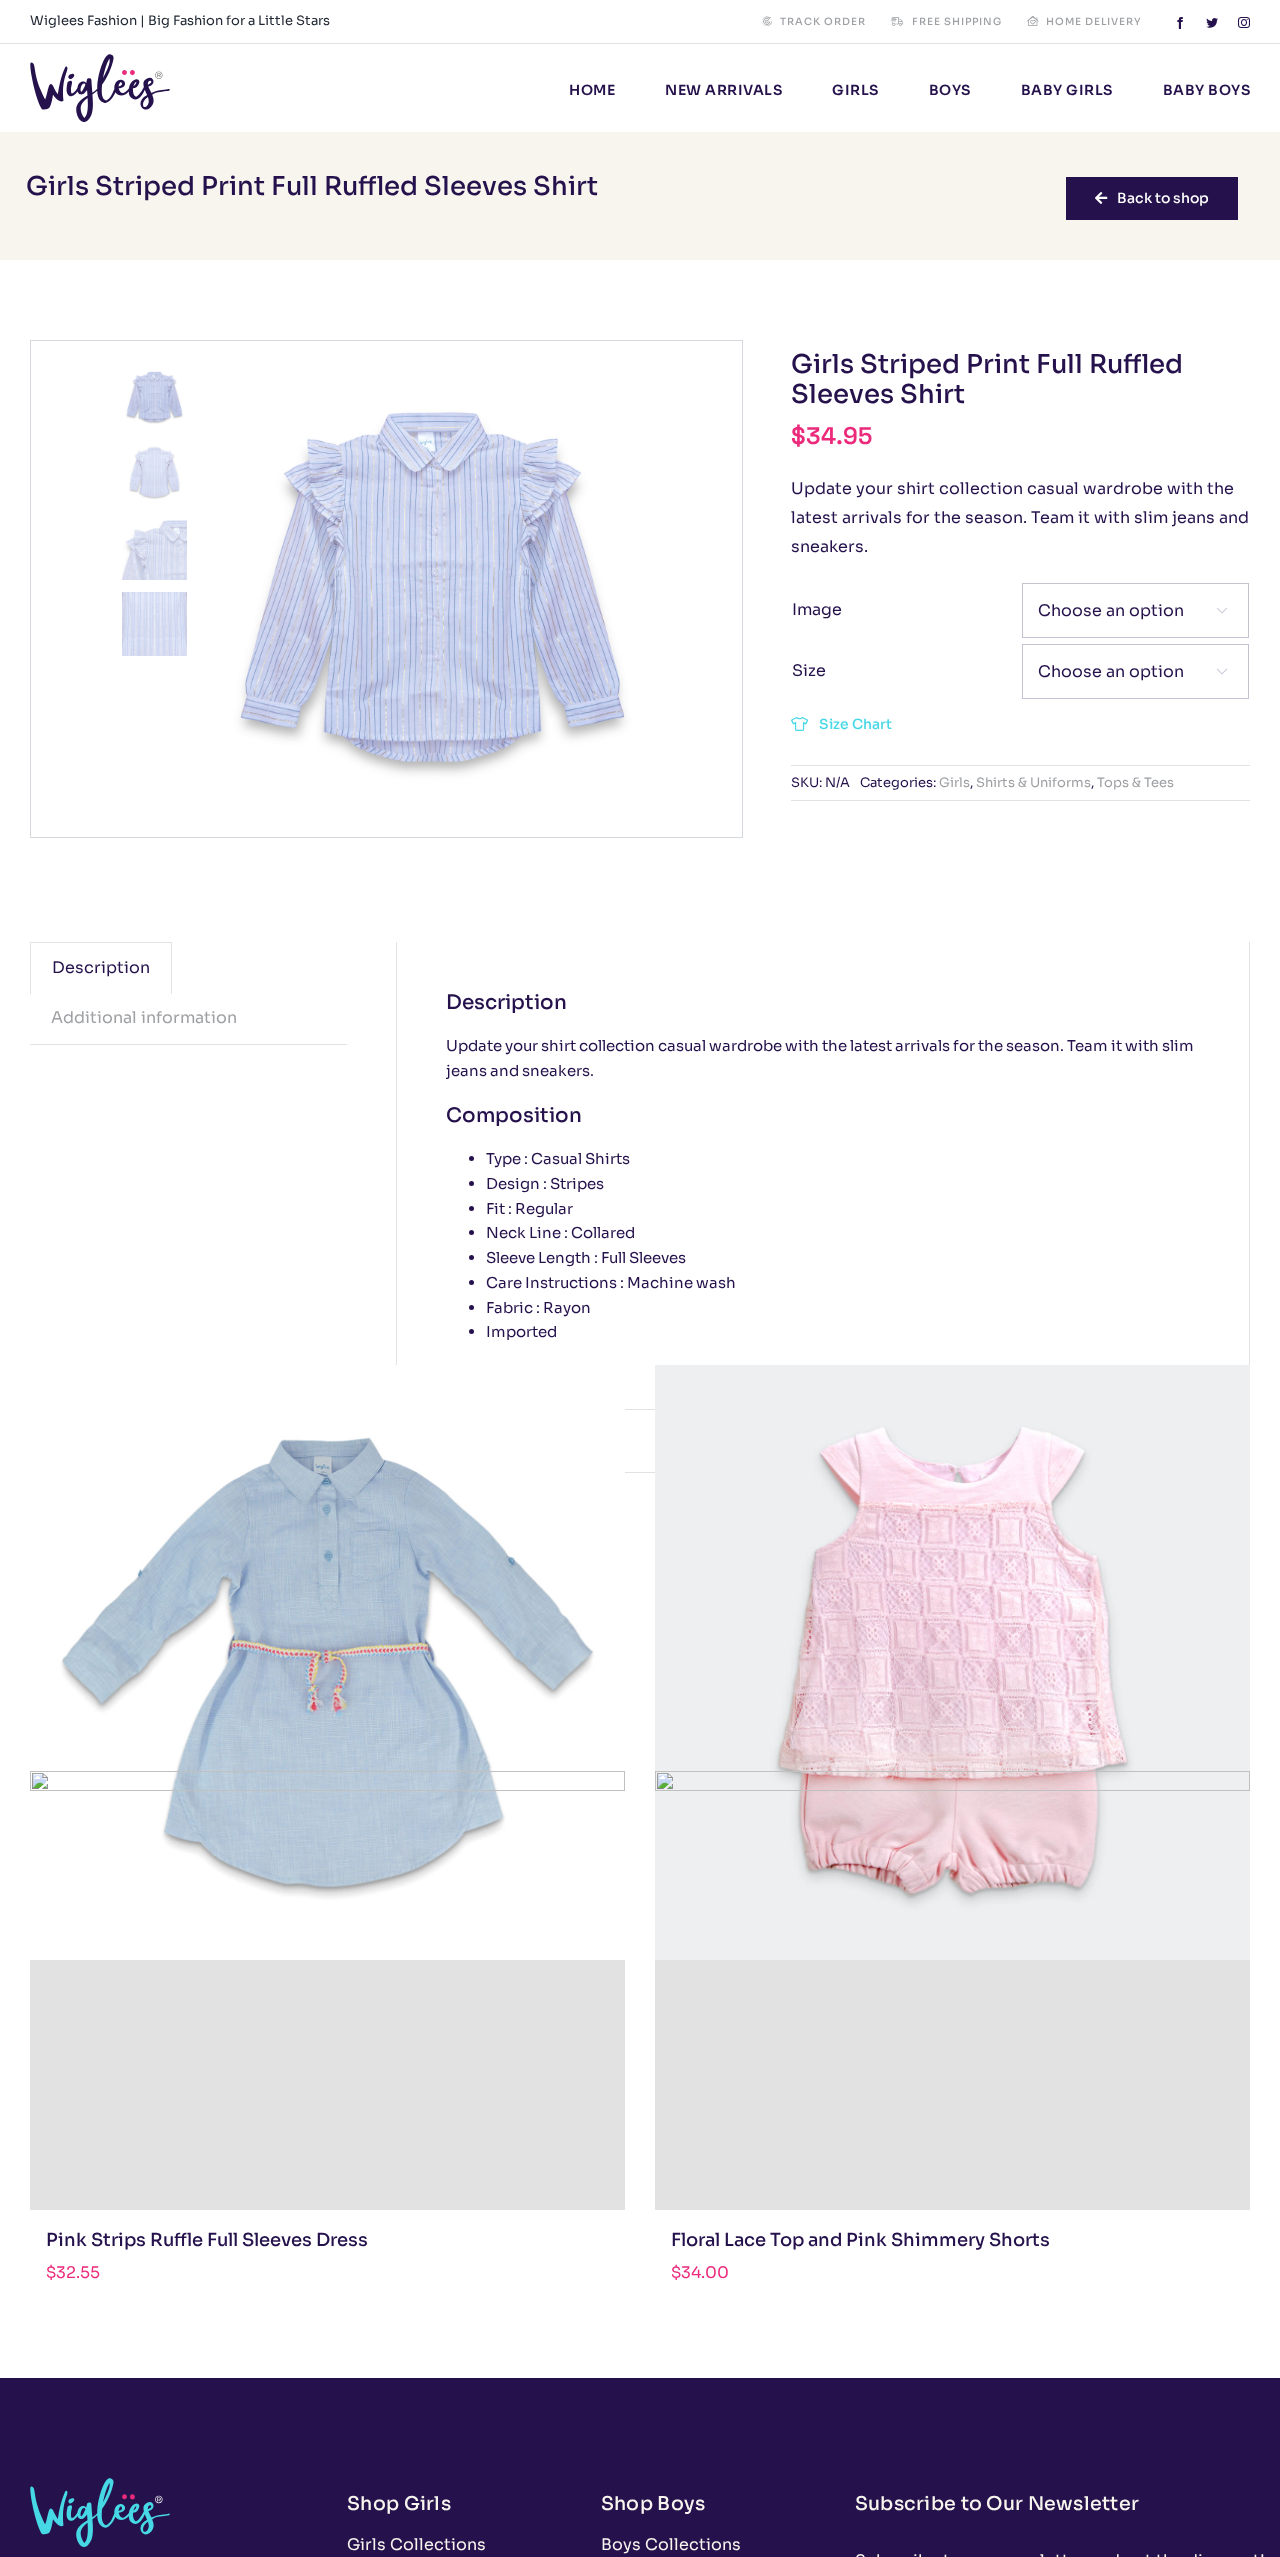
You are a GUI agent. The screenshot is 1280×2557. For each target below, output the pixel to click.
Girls (954, 782)
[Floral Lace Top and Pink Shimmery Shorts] (952, 2068)
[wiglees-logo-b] (100, 61)
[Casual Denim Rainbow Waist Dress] (327, 1662)
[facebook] (1180, 23)
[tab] (101, 968)
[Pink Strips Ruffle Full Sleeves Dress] (327, 2068)
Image (817, 609)
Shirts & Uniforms (1033, 782)
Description (101, 967)
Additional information (144, 1017)
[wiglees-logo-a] (100, 2485)
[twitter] (1212, 23)
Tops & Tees (1135, 782)
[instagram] (1244, 23)
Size (809, 670)
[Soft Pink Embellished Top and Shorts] (952, 1662)
